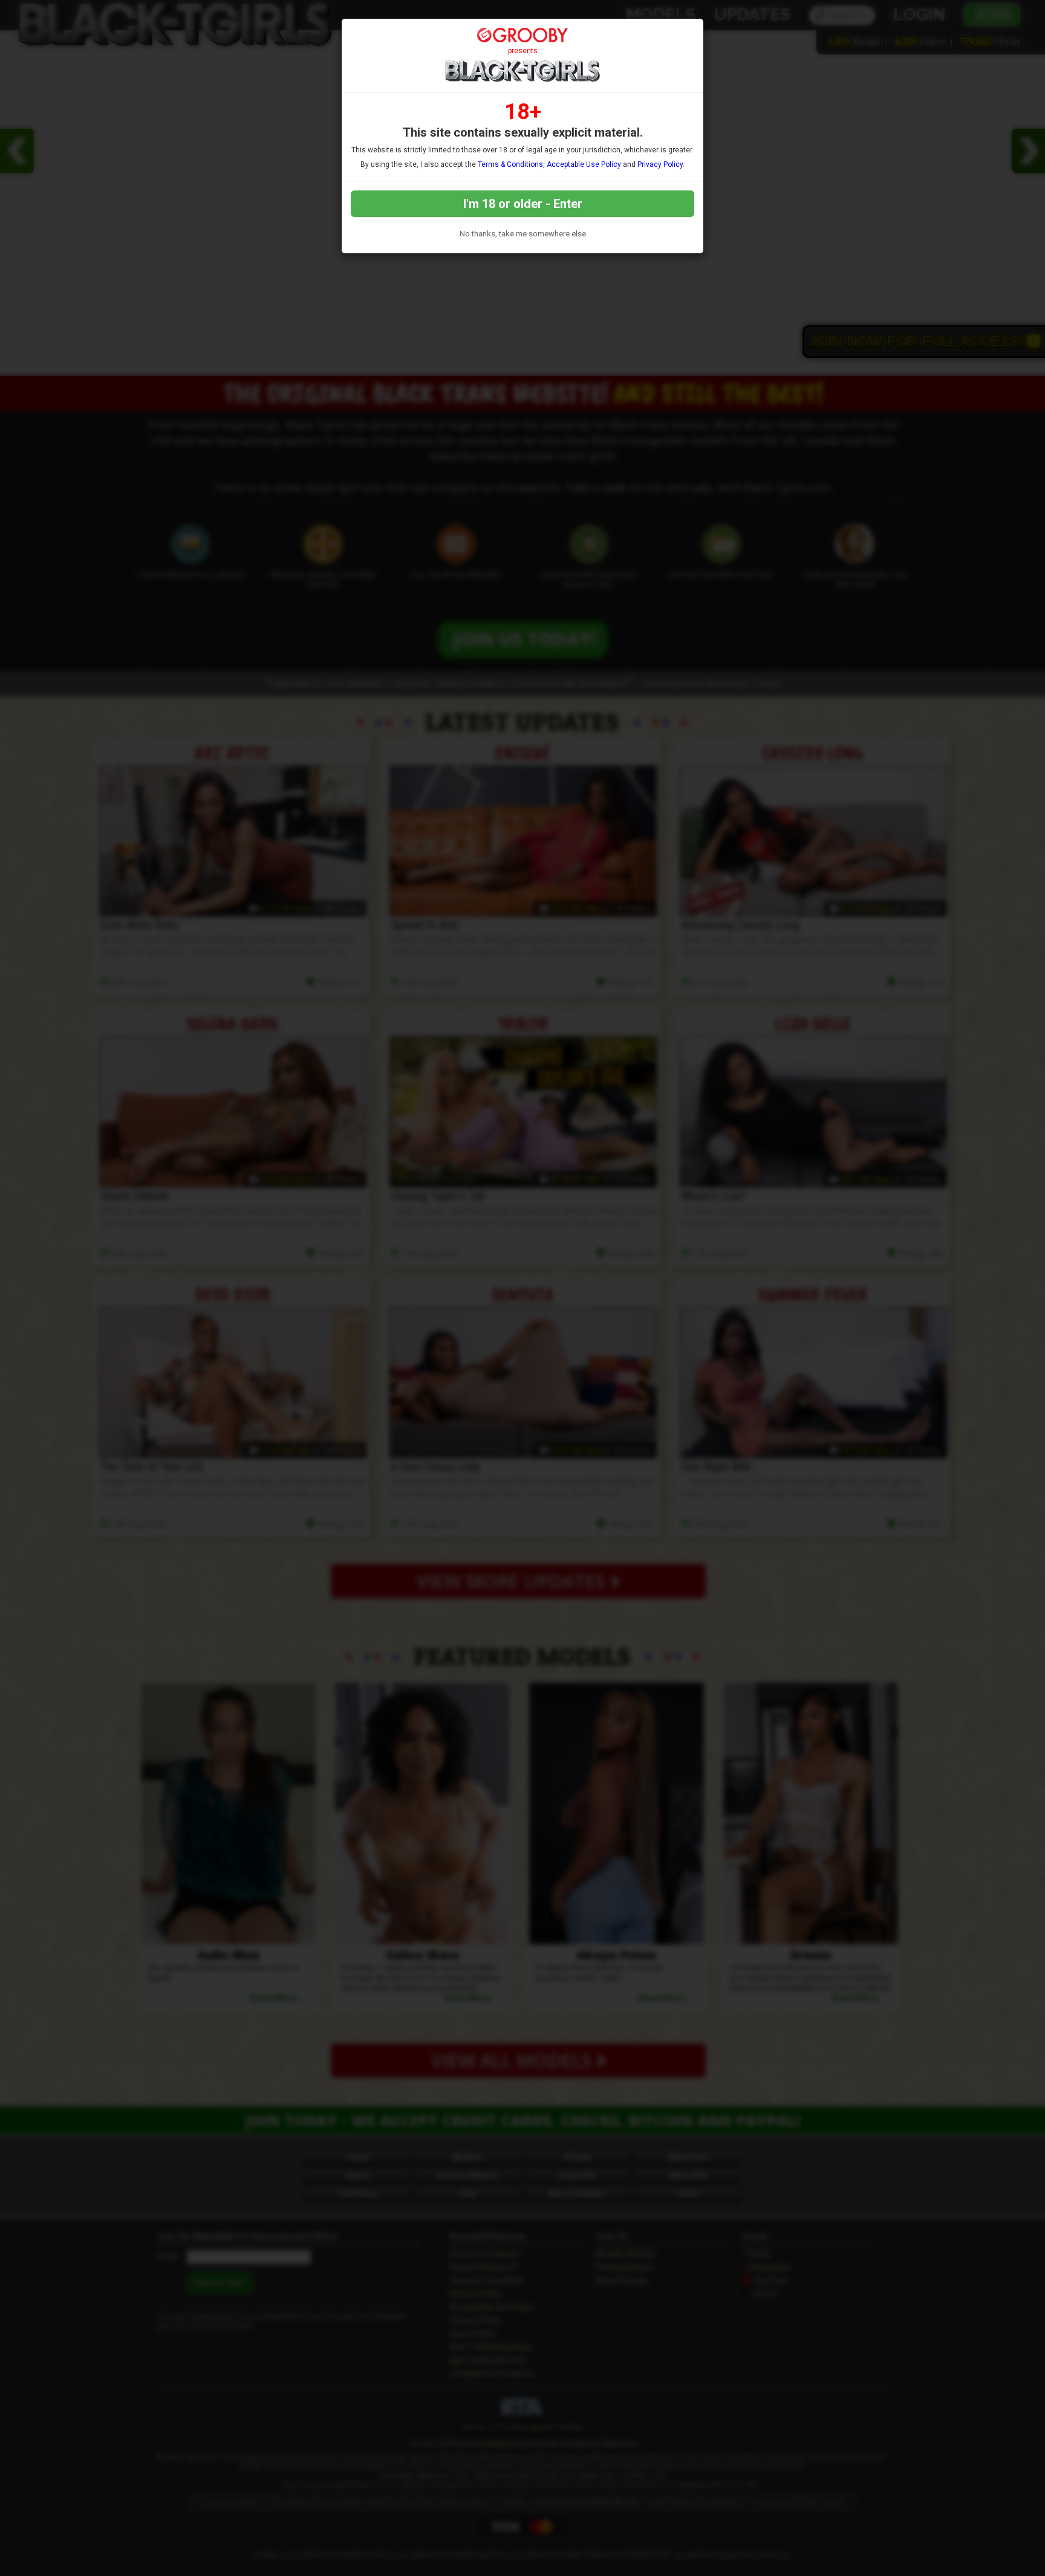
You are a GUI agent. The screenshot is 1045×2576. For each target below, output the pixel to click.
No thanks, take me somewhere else (523, 234)
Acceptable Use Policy (584, 164)
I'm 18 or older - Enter (523, 204)
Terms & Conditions (510, 164)
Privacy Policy (660, 164)
